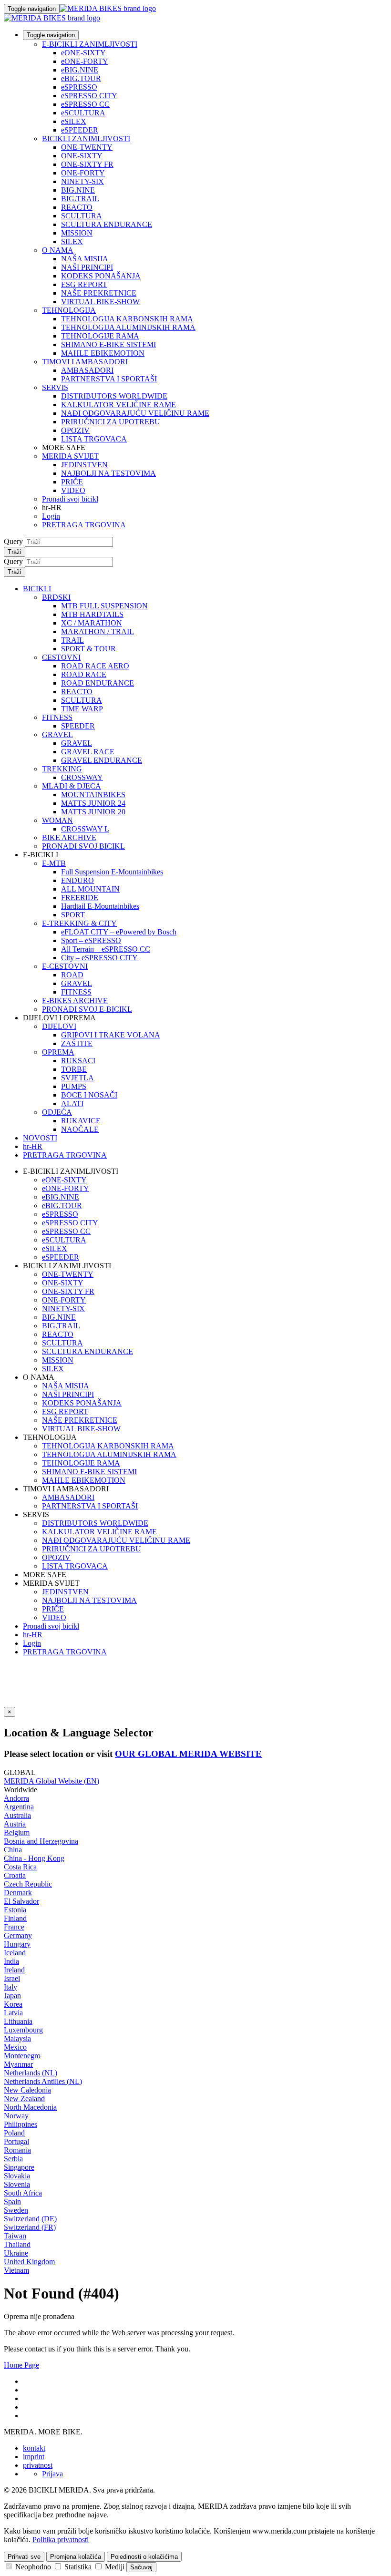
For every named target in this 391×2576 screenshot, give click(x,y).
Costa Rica (20, 1867)
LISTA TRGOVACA (94, 439)
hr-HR (33, 1635)
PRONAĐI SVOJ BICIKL (83, 846)
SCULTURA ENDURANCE (107, 224)
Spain (12, 2201)
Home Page (21, 2365)
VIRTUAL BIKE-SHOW (100, 302)
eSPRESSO (79, 87)
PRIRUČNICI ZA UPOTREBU (111, 422)
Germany (18, 1935)
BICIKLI (37, 589)
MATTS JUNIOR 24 (93, 803)
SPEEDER (78, 726)
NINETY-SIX (82, 181)
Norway (16, 2116)
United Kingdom (29, 2262)
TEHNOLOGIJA (69, 310)
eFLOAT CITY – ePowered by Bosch (119, 932)
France (14, 1927)
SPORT (73, 915)
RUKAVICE (81, 1121)
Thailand (17, 2244)
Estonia (15, 1910)
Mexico (15, 2047)
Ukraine (16, 2253)
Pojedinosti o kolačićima (144, 2557)
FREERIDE (80, 898)
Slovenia (17, 2184)
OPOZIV (75, 430)
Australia (17, 1815)
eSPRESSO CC (85, 104)
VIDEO (73, 490)
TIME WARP (82, 709)
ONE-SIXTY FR (87, 164)
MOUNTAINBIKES (93, 795)
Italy (10, 1987)
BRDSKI (56, 597)
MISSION (77, 233)
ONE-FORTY (83, 173)
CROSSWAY (82, 777)
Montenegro (22, 2056)
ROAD (72, 975)
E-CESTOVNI (65, 966)
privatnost (38, 2465)
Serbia (13, 2159)
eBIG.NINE (80, 70)
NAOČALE (80, 1129)
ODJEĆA (57, 1112)
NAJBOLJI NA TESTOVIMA (108, 473)
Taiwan (15, 2236)
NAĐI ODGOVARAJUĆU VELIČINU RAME (135, 413)
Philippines (21, 2124)
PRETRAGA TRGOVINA (84, 525)
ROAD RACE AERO (95, 666)
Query (13, 541)
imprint (34, 2457)
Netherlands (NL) (31, 2073)
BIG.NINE (78, 190)
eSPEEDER (80, 130)
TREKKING (62, 769)
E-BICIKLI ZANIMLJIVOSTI (90, 44)
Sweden (16, 2210)
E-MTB (54, 863)
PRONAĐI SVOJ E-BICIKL (87, 1009)
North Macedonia (30, 2107)
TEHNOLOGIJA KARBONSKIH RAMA (127, 319)
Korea (13, 2004)
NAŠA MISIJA (85, 259)
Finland (15, 1918)
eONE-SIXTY (83, 53)
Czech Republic (28, 1884)
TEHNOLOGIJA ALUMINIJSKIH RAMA (128, 327)
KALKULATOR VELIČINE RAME (118, 405)
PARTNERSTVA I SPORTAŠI (109, 379)
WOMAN (57, 820)
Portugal (16, 2141)
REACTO (77, 207)
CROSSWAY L (85, 829)
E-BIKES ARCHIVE (75, 1001)
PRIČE (72, 482)
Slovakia (17, 2176)
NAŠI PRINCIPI (87, 267)
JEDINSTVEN (84, 465)
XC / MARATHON (92, 623)
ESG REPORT (84, 284)
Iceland (15, 1953)
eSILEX (74, 121)
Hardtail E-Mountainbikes (100, 906)
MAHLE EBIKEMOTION (103, 353)
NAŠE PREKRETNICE (99, 293)
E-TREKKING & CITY (79, 923)
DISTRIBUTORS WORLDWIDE (114, 396)
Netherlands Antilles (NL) (43, 2081)
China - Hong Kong (34, 1858)
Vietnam (16, 2270)
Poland (14, 2133)
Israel (12, 1978)
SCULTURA (82, 216)
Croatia (15, 1875)
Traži (15, 552)
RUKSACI (78, 1061)
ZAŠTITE (77, 1043)
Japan (12, 1996)
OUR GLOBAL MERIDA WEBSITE (188, 1754)
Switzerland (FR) (30, 2227)
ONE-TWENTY (87, 147)
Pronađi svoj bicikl (70, 499)
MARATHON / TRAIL (98, 631)
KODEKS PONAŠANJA (101, 276)
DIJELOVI (59, 1026)
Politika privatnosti (61, 2540)
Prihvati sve (24, 2557)
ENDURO (77, 880)
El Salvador (21, 1901)
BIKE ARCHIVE (69, 837)
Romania (17, 2150)
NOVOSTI (40, 1138)
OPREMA (58, 1052)
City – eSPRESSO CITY (99, 958)
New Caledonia (27, 2090)
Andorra (16, 1798)
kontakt (34, 2448)
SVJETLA (77, 1078)
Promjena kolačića (76, 2557)
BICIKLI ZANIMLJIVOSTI (86, 139)
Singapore (19, 2167)
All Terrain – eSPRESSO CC (106, 949)
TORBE (74, 1069)
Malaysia (17, 2038)
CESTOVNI (61, 657)
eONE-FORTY (85, 61)
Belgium (17, 1832)
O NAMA (58, 250)
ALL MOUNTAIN (90, 889)
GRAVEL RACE (88, 752)
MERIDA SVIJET (70, 456)
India (11, 1961)
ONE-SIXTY (82, 156)
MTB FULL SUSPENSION (104, 606)
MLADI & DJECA (72, 786)
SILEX (72, 241)
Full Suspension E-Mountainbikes (112, 872)
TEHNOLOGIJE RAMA (100, 336)
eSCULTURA (83, 113)
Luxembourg (23, 2030)
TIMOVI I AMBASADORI (85, 362)
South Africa (23, 2193)
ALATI (72, 1103)
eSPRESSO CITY (89, 96)
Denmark (18, 1893)
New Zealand (24, 2099)
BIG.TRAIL (80, 199)
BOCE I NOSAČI (89, 1095)
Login (51, 516)
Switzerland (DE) (30, 2219)
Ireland (14, 1970)
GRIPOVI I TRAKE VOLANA (111, 1035)
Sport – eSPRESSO (91, 940)
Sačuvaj (141, 2567)
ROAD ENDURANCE (98, 683)
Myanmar (18, 2064)
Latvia (13, 2013)
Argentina (19, 1807)
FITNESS (57, 717)
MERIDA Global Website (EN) (51, 1781)
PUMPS (74, 1086)
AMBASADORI (87, 370)
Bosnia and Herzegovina (41, 1841)
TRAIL (72, 640)
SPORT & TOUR (88, 649)
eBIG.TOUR (81, 78)
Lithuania (18, 2021)
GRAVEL (57, 734)
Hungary (17, 1944)
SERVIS (55, 387)
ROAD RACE (84, 674)
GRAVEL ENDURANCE (102, 760)
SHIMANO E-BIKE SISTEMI (108, 344)
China (13, 1850)
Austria (15, 1824)
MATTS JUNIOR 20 (93, 812)
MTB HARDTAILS (92, 614)
